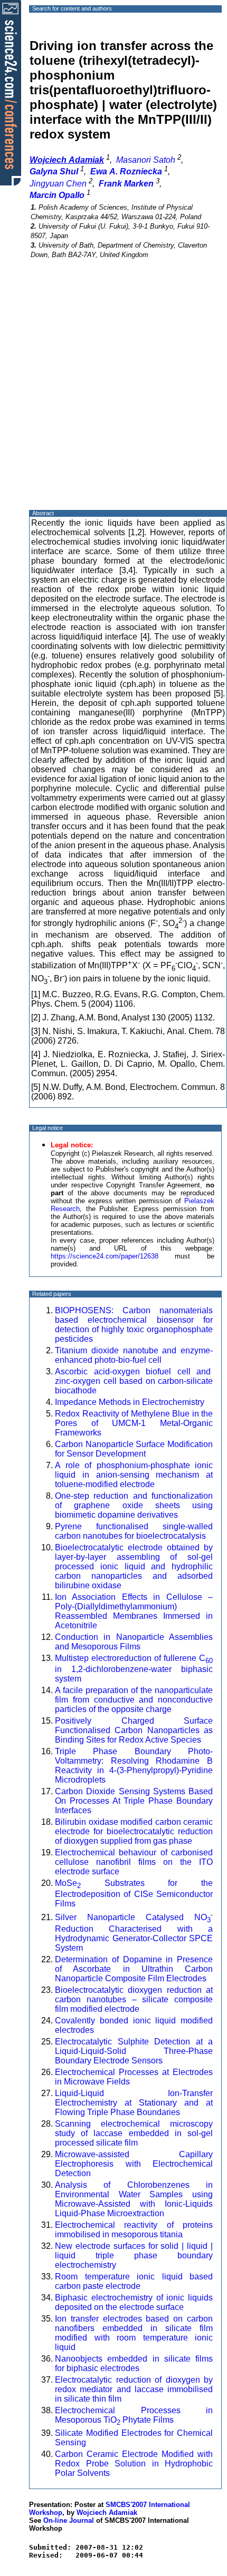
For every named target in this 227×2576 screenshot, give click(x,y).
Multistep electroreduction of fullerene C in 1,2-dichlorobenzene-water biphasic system (134, 1668)
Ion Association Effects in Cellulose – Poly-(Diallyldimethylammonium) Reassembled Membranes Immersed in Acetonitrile (134, 1611)
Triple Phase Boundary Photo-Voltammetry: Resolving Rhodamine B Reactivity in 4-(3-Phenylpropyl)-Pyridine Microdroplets (134, 1766)
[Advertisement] (113, 394)
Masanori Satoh (146, 160)
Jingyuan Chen (58, 184)
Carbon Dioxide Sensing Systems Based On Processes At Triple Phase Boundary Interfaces (134, 1801)
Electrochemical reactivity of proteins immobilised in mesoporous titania (134, 2230)
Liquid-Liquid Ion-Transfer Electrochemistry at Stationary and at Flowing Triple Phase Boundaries (134, 2103)
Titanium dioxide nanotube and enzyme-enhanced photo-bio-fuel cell (134, 1355)
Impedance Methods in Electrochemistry (130, 1402)
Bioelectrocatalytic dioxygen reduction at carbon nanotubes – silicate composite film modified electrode (134, 1999)
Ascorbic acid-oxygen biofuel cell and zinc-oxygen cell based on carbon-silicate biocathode (134, 1381)
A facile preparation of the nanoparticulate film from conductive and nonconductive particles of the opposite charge (134, 1700)
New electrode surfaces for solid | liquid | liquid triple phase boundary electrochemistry (134, 2255)
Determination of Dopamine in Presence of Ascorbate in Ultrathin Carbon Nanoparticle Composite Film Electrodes (134, 1969)
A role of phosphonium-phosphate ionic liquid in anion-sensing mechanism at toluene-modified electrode (134, 1475)
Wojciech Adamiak (107, 2513)
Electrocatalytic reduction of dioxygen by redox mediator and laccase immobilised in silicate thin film (134, 2389)
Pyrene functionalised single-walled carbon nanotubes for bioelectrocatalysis (134, 1531)
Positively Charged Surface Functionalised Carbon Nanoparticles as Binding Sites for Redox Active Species (134, 1730)
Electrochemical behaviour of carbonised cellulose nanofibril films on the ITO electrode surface (134, 1862)
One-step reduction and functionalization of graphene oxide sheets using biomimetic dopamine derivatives (134, 1505)
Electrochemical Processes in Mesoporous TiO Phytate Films (134, 2415)
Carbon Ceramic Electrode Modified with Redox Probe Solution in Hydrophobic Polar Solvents (134, 2464)
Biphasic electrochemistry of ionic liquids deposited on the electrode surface (134, 2302)
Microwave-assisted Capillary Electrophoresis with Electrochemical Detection (134, 2164)
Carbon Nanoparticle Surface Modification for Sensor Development (134, 1449)
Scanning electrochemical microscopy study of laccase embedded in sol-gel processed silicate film (134, 2133)
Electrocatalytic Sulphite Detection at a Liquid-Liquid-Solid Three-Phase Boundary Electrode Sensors (134, 2051)
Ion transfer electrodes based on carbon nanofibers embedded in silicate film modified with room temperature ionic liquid (134, 2333)
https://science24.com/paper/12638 (105, 1256)
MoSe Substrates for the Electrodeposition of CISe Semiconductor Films (134, 1893)
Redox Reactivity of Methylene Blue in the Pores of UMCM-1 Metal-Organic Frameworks (134, 1423)
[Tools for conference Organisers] (11, 92)
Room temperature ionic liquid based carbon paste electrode (134, 2281)
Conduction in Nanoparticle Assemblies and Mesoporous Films (134, 1642)
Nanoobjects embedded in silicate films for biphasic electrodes (134, 2363)
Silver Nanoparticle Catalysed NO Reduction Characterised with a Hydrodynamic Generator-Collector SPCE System (134, 1932)
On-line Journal (69, 2520)
